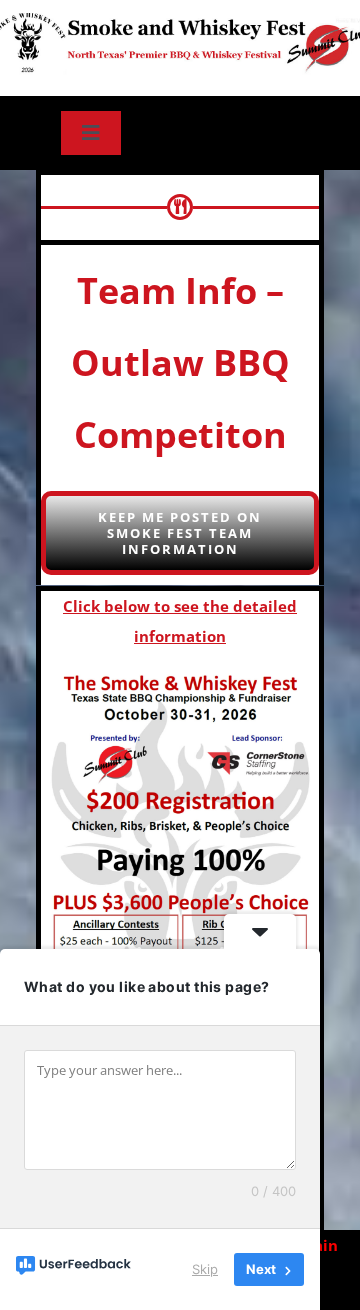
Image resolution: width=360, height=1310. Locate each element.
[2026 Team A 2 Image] (180, 883)
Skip (205, 1269)
